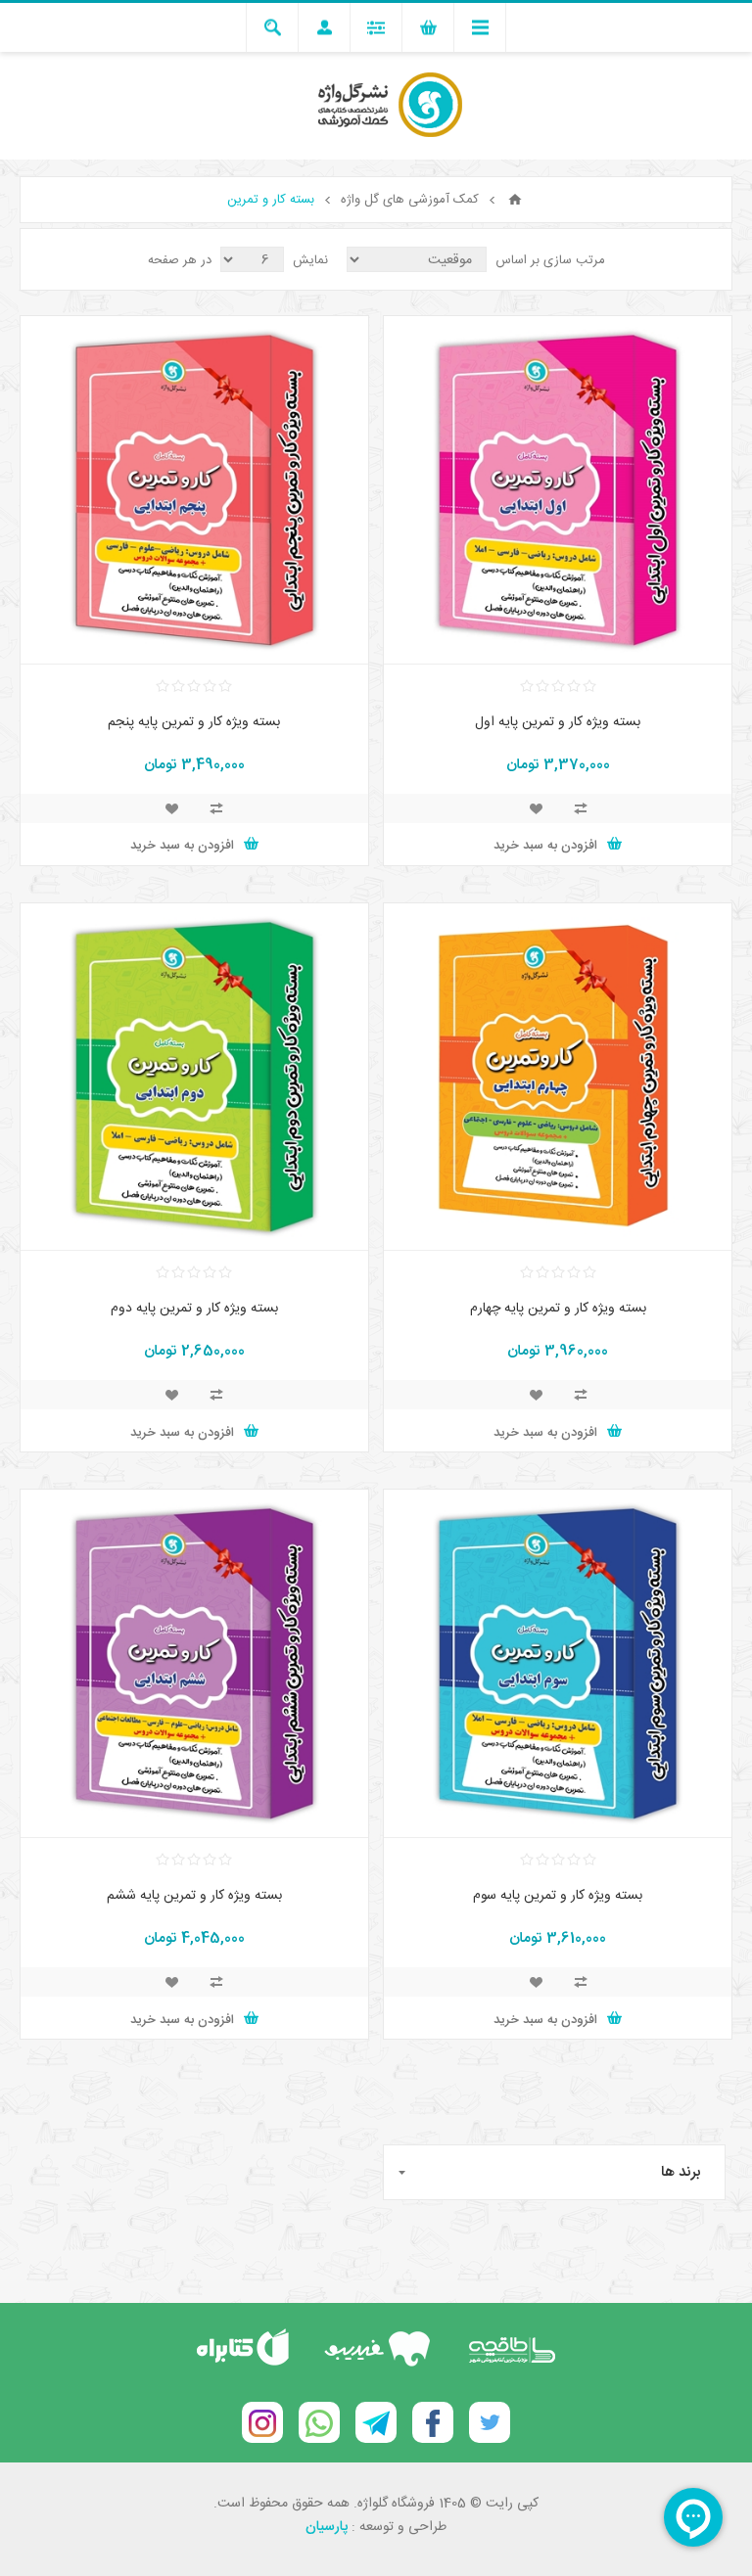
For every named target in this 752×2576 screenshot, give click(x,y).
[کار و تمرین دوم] (194, 1077)
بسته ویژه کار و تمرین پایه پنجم (194, 722)
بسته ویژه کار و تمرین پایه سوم (558, 1896)
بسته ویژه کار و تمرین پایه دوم (194, 1309)
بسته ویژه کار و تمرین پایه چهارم (558, 1309)
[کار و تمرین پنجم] (194, 490)
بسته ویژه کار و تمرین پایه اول (558, 722)
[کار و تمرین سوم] (558, 1663)
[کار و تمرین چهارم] (558, 1077)
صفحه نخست (515, 200)
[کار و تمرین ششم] (194, 1663)
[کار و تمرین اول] (558, 490)
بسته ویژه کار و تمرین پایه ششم (194, 1896)
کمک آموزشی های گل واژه (410, 200)
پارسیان (327, 2527)
